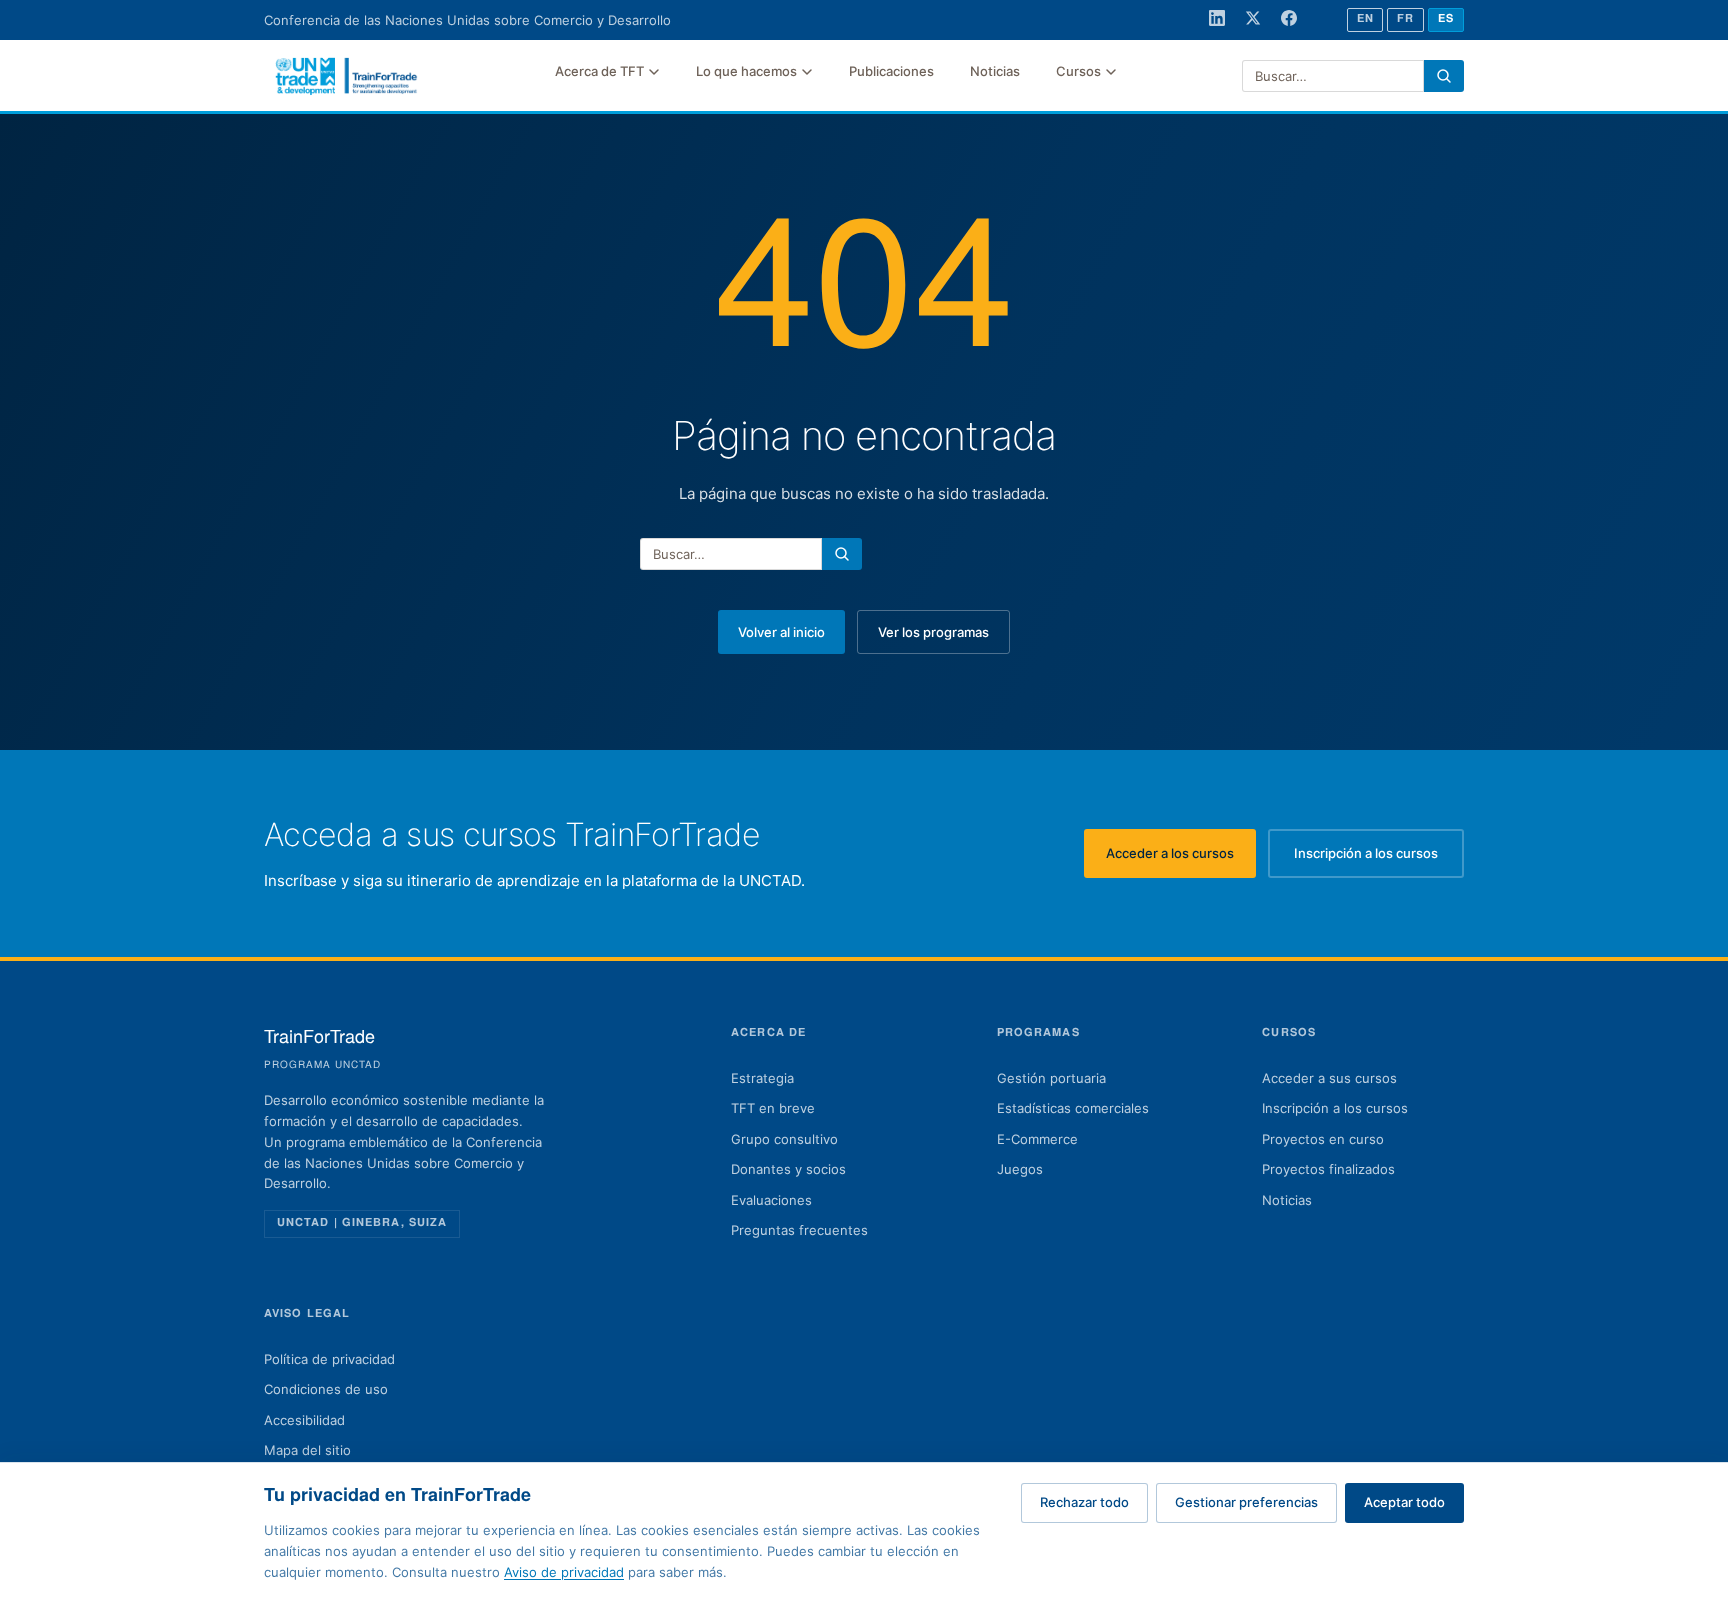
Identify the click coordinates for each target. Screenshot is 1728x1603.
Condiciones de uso (326, 1389)
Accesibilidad (304, 1420)
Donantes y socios (788, 1169)
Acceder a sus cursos (1329, 1078)
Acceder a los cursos (1181, 858)
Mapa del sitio (307, 1450)
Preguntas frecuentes (799, 1230)
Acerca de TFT (599, 71)
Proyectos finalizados (1328, 1169)
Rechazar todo (1084, 1502)
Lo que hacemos (746, 71)
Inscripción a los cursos (1379, 858)
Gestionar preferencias (1246, 1502)
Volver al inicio (781, 632)
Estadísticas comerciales (1073, 1108)
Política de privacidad (329, 1359)
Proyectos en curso (1323, 1139)
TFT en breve (773, 1108)
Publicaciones (891, 71)
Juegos (1020, 1169)
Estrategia (762, 1078)
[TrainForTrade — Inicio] (347, 76)
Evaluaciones (771, 1200)
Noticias (995, 71)
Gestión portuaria (1051, 1078)
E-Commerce (1037, 1139)
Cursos (1078, 71)
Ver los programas (933, 632)
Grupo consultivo (784, 1139)
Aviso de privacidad (564, 1572)
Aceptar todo (1404, 1502)
